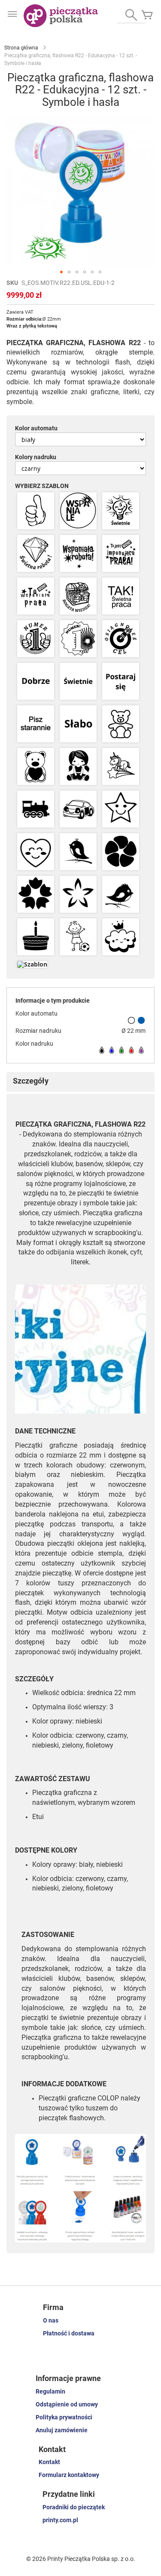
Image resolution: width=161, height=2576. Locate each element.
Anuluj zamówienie (62, 2430)
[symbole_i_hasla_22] (36, 810)
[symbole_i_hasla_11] (78, 639)
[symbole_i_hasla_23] (78, 810)
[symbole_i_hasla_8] (78, 597)
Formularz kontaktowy (69, 2475)
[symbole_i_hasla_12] (121, 639)
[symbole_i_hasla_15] (121, 682)
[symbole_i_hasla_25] (36, 852)
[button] (61, 272)
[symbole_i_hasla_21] (121, 767)
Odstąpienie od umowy (67, 2404)
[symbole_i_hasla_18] (121, 724)
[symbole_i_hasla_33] (121, 937)
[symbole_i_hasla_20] (78, 767)
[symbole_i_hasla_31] (36, 937)
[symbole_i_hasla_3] (121, 511)
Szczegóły (31, 1081)
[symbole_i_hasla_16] (36, 724)
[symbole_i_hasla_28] (36, 895)
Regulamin (50, 2391)
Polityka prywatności (64, 2417)
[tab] (80, 1082)
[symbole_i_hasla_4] (36, 554)
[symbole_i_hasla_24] (121, 810)
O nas (51, 2320)
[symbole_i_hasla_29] (78, 895)
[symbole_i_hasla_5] (78, 554)
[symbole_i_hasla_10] (36, 639)
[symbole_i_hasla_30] (121, 895)
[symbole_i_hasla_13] (36, 682)
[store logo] (61, 16)
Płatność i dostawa (69, 2333)
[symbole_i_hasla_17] (78, 724)
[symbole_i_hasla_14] (78, 682)
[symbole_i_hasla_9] (121, 597)
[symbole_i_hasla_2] (78, 511)
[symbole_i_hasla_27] (121, 852)
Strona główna (21, 48)
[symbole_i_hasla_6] (121, 554)
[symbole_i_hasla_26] (78, 852)
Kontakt (49, 2462)
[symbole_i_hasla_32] (78, 937)
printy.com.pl (60, 2520)
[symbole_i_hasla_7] (36, 597)
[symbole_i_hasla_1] (36, 511)
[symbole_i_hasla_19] (36, 767)
